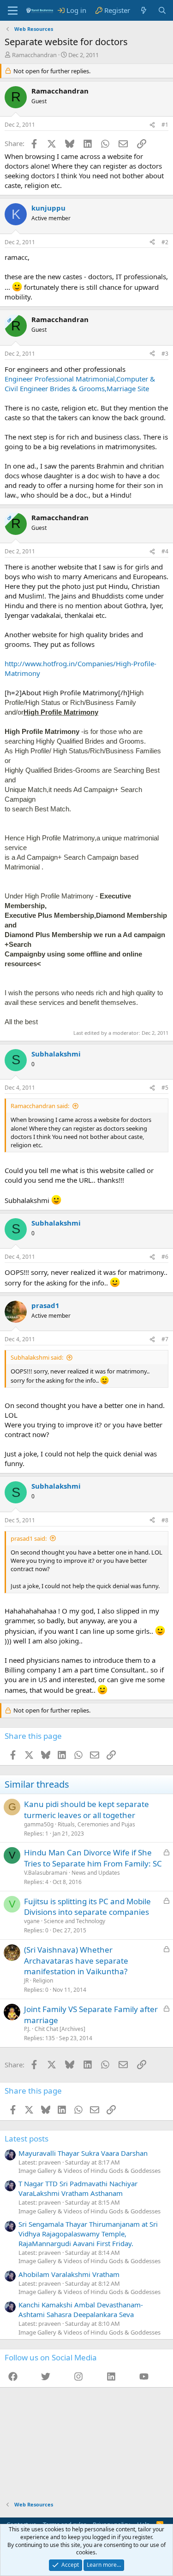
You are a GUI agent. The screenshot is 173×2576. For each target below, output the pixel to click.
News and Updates (96, 1873)
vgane (32, 1921)
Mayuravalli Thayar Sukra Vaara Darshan (83, 2153)
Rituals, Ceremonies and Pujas (96, 1824)
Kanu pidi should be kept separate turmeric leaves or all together (86, 1810)
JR (26, 1980)
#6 (165, 1257)
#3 (165, 354)
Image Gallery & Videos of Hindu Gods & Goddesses (89, 2171)
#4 (165, 551)
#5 (165, 1088)
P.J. (27, 2029)
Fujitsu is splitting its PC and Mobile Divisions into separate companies (87, 1907)
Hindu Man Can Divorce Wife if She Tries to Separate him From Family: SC (93, 1858)
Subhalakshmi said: (37, 1357)
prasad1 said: (29, 1538)
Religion (43, 1980)
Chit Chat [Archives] (60, 2029)
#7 (165, 1339)
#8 (165, 1520)
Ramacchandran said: (40, 1106)
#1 (165, 125)
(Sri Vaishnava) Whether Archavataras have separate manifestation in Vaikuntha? (76, 1961)
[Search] (162, 10)
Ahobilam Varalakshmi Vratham (69, 2274)
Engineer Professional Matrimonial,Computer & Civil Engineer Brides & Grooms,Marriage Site (80, 384)
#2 (165, 242)
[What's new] (144, 10)
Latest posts (27, 2139)
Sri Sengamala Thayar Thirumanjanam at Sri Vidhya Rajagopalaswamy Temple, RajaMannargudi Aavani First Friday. (88, 2234)
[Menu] (13, 11)
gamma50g (39, 1824)
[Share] (152, 125)
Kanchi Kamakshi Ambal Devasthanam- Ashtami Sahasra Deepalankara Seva (81, 2309)
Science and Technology (75, 1921)
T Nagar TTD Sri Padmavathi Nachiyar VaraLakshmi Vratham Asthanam (78, 2188)
